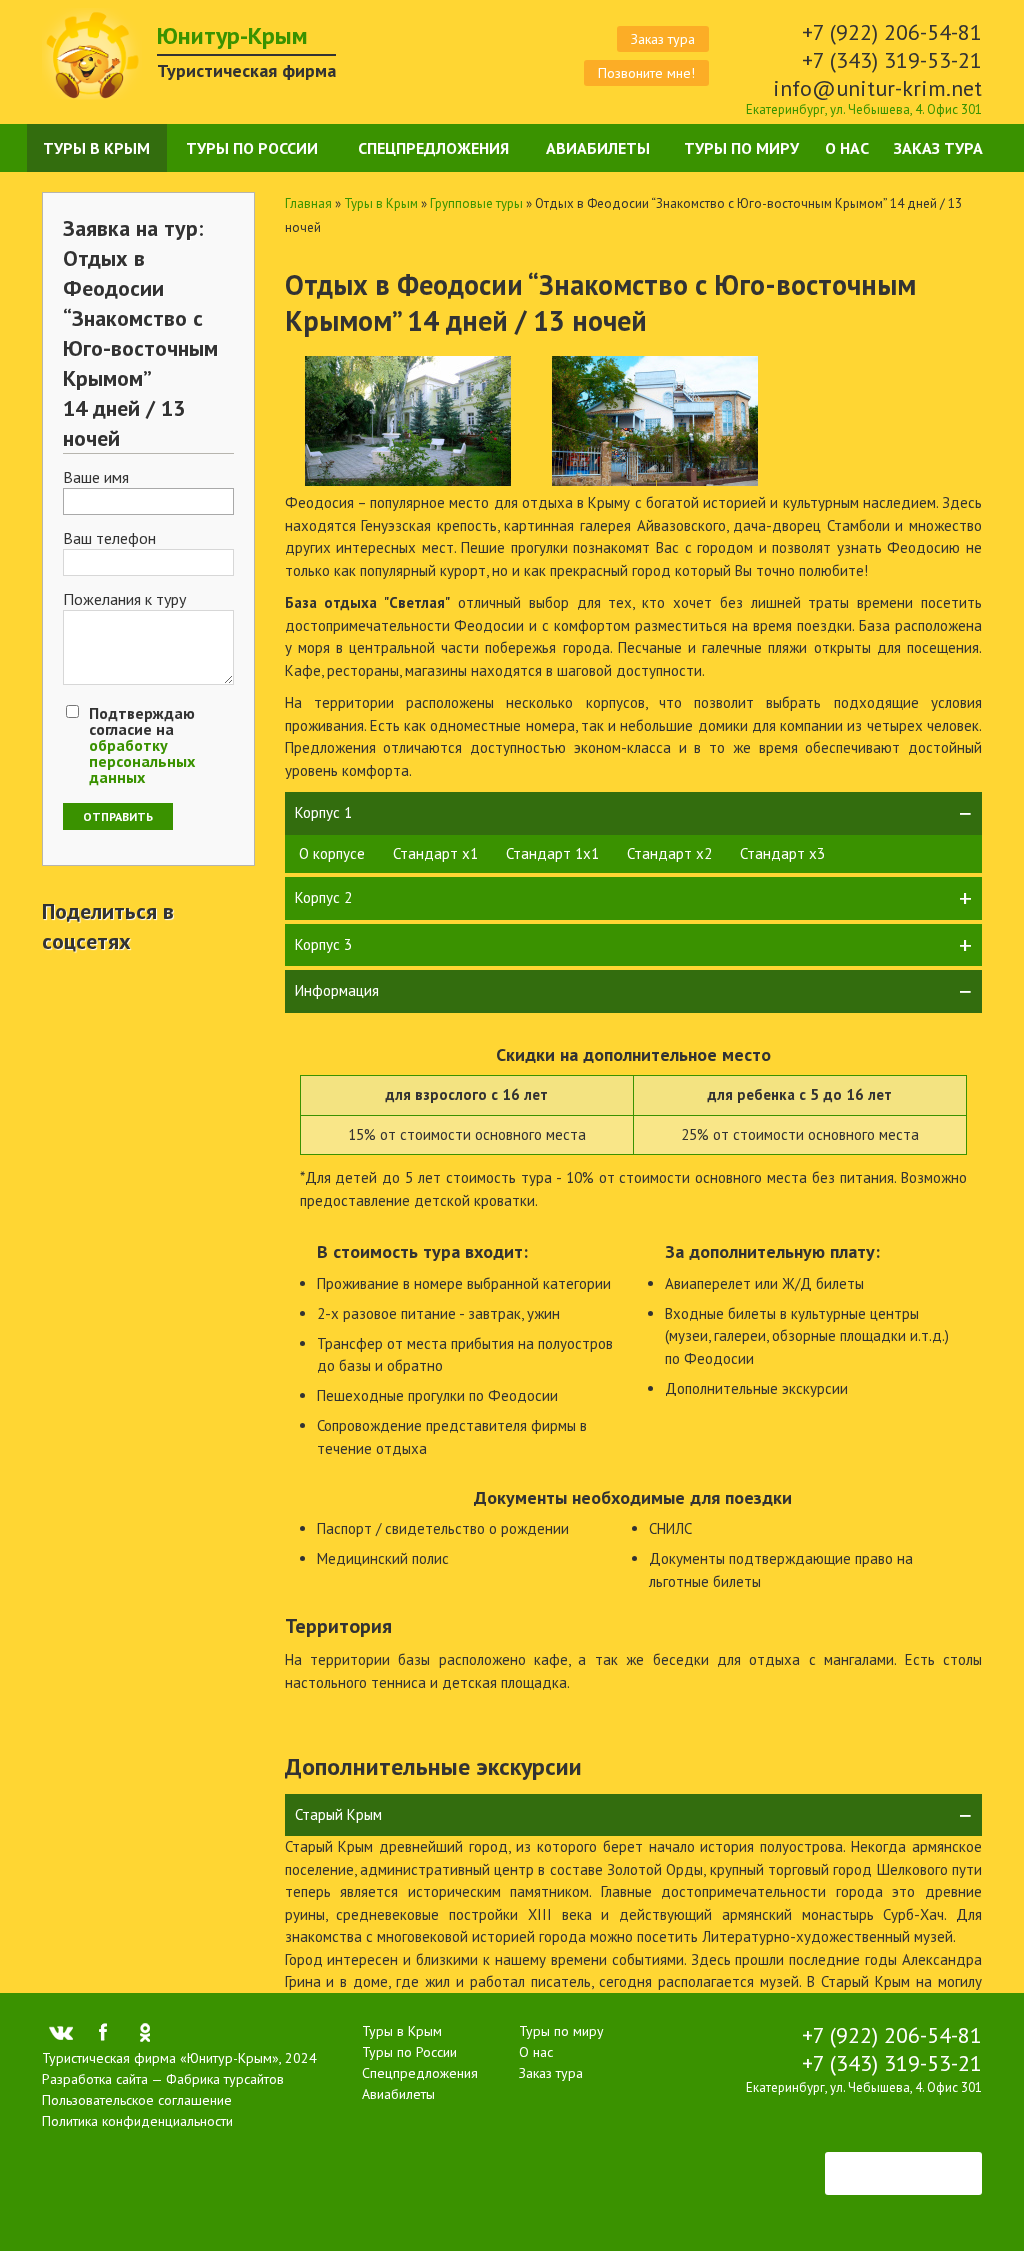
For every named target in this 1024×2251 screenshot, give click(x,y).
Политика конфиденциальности (137, 2121)
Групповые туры (476, 203)
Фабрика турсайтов (225, 2079)
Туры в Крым (96, 148)
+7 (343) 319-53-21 (892, 60)
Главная (308, 203)
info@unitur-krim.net (877, 88)
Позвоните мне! (646, 73)
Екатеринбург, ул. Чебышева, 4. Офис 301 (864, 109)
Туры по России (252, 148)
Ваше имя (96, 478)
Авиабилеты (598, 148)
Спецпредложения (433, 148)
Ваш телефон (109, 539)
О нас (847, 148)
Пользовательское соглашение (137, 2100)
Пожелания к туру (124, 600)
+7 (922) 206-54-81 (892, 32)
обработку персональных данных (142, 761)
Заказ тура (663, 39)
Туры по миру (741, 148)
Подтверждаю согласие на (142, 745)
